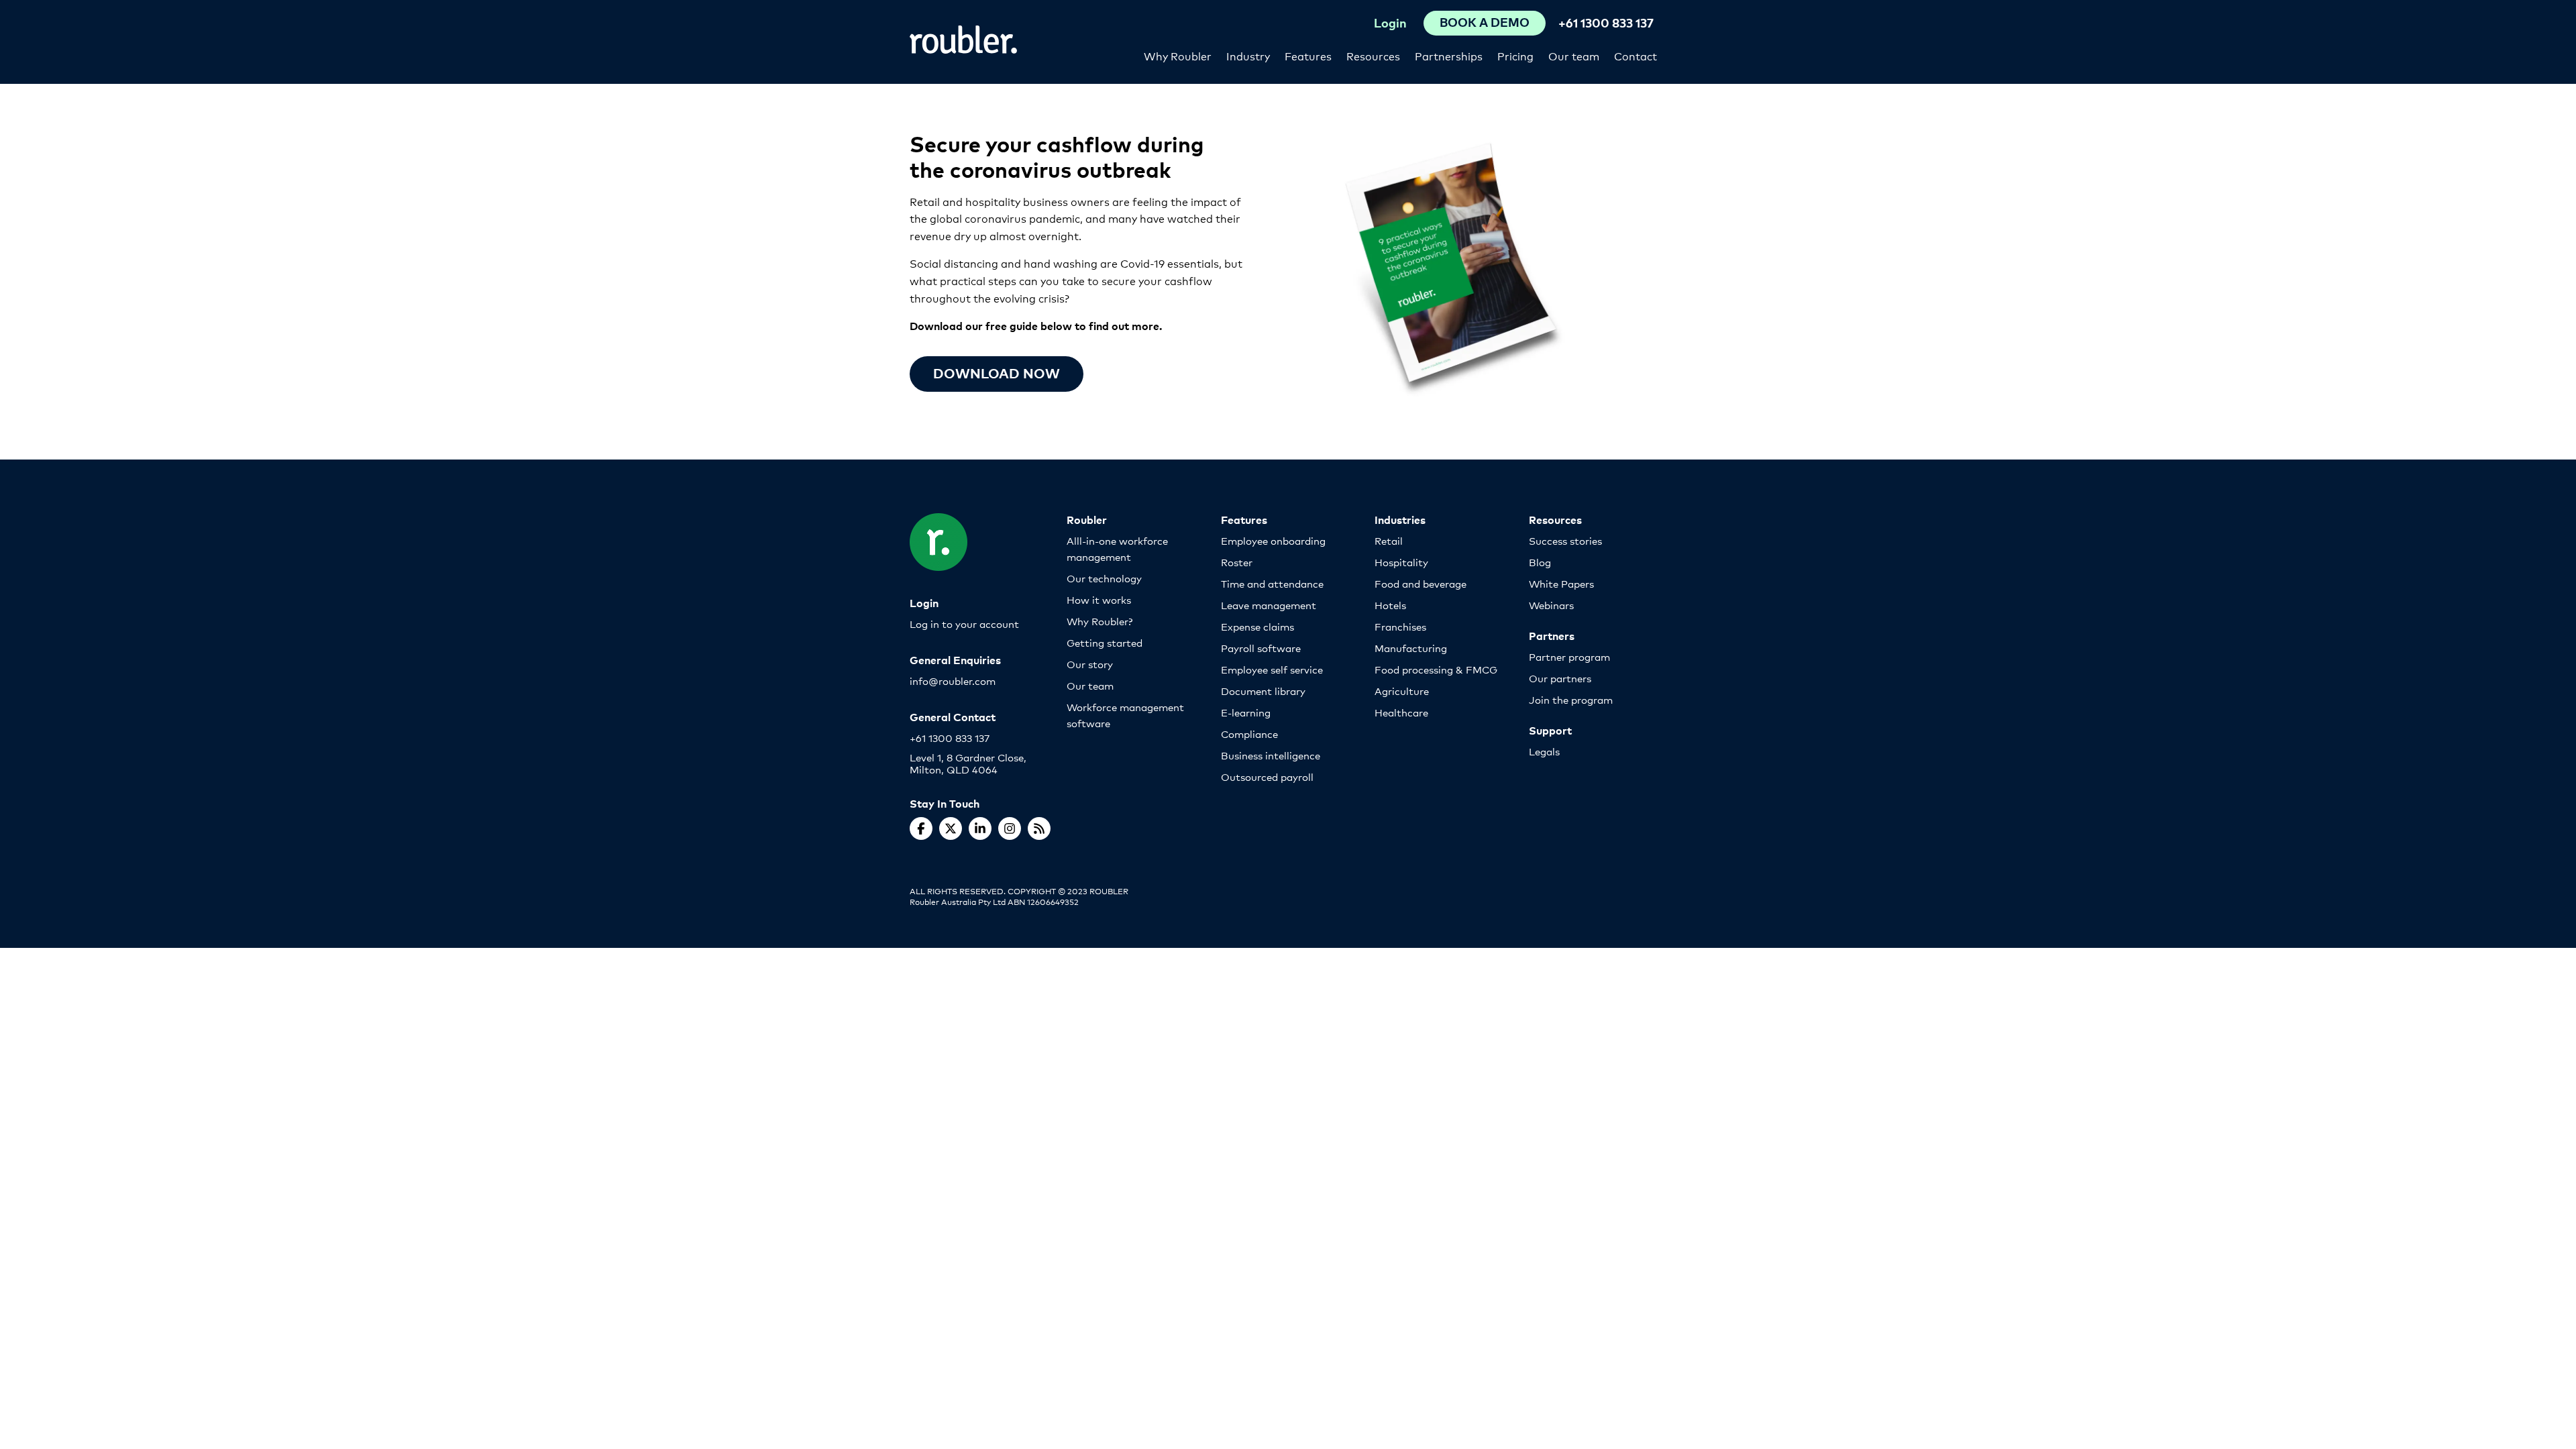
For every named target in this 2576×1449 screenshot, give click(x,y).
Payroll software (1261, 648)
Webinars (1551, 605)
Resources (1373, 55)
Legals (1544, 751)
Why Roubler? (1099, 621)
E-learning (1246, 712)
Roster (1237, 562)
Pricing (1515, 55)
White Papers (1561, 583)
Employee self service (1272, 669)
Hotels (1390, 605)
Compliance (1249, 734)
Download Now (997, 373)
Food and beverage (1420, 583)
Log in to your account (964, 624)
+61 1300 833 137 (1606, 22)
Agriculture (1402, 691)
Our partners (1560, 678)
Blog (1540, 562)
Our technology (1104, 578)
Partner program (1569, 656)
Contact (1635, 55)
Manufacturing (1411, 648)
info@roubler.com (953, 681)
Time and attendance (1272, 583)
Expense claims (1257, 626)
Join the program (1571, 699)
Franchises (1400, 626)
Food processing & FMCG (1436, 669)
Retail (1389, 540)
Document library (1263, 691)
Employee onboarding (1273, 540)
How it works (1099, 599)
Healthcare (1401, 712)
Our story (1090, 664)
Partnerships (1449, 55)
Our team (1574, 55)
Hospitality (1401, 562)
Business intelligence (1271, 755)
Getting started (1105, 642)
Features (1308, 55)
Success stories (1565, 540)
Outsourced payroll (1267, 776)
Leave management (1269, 605)
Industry (1248, 55)
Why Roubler (1178, 55)
